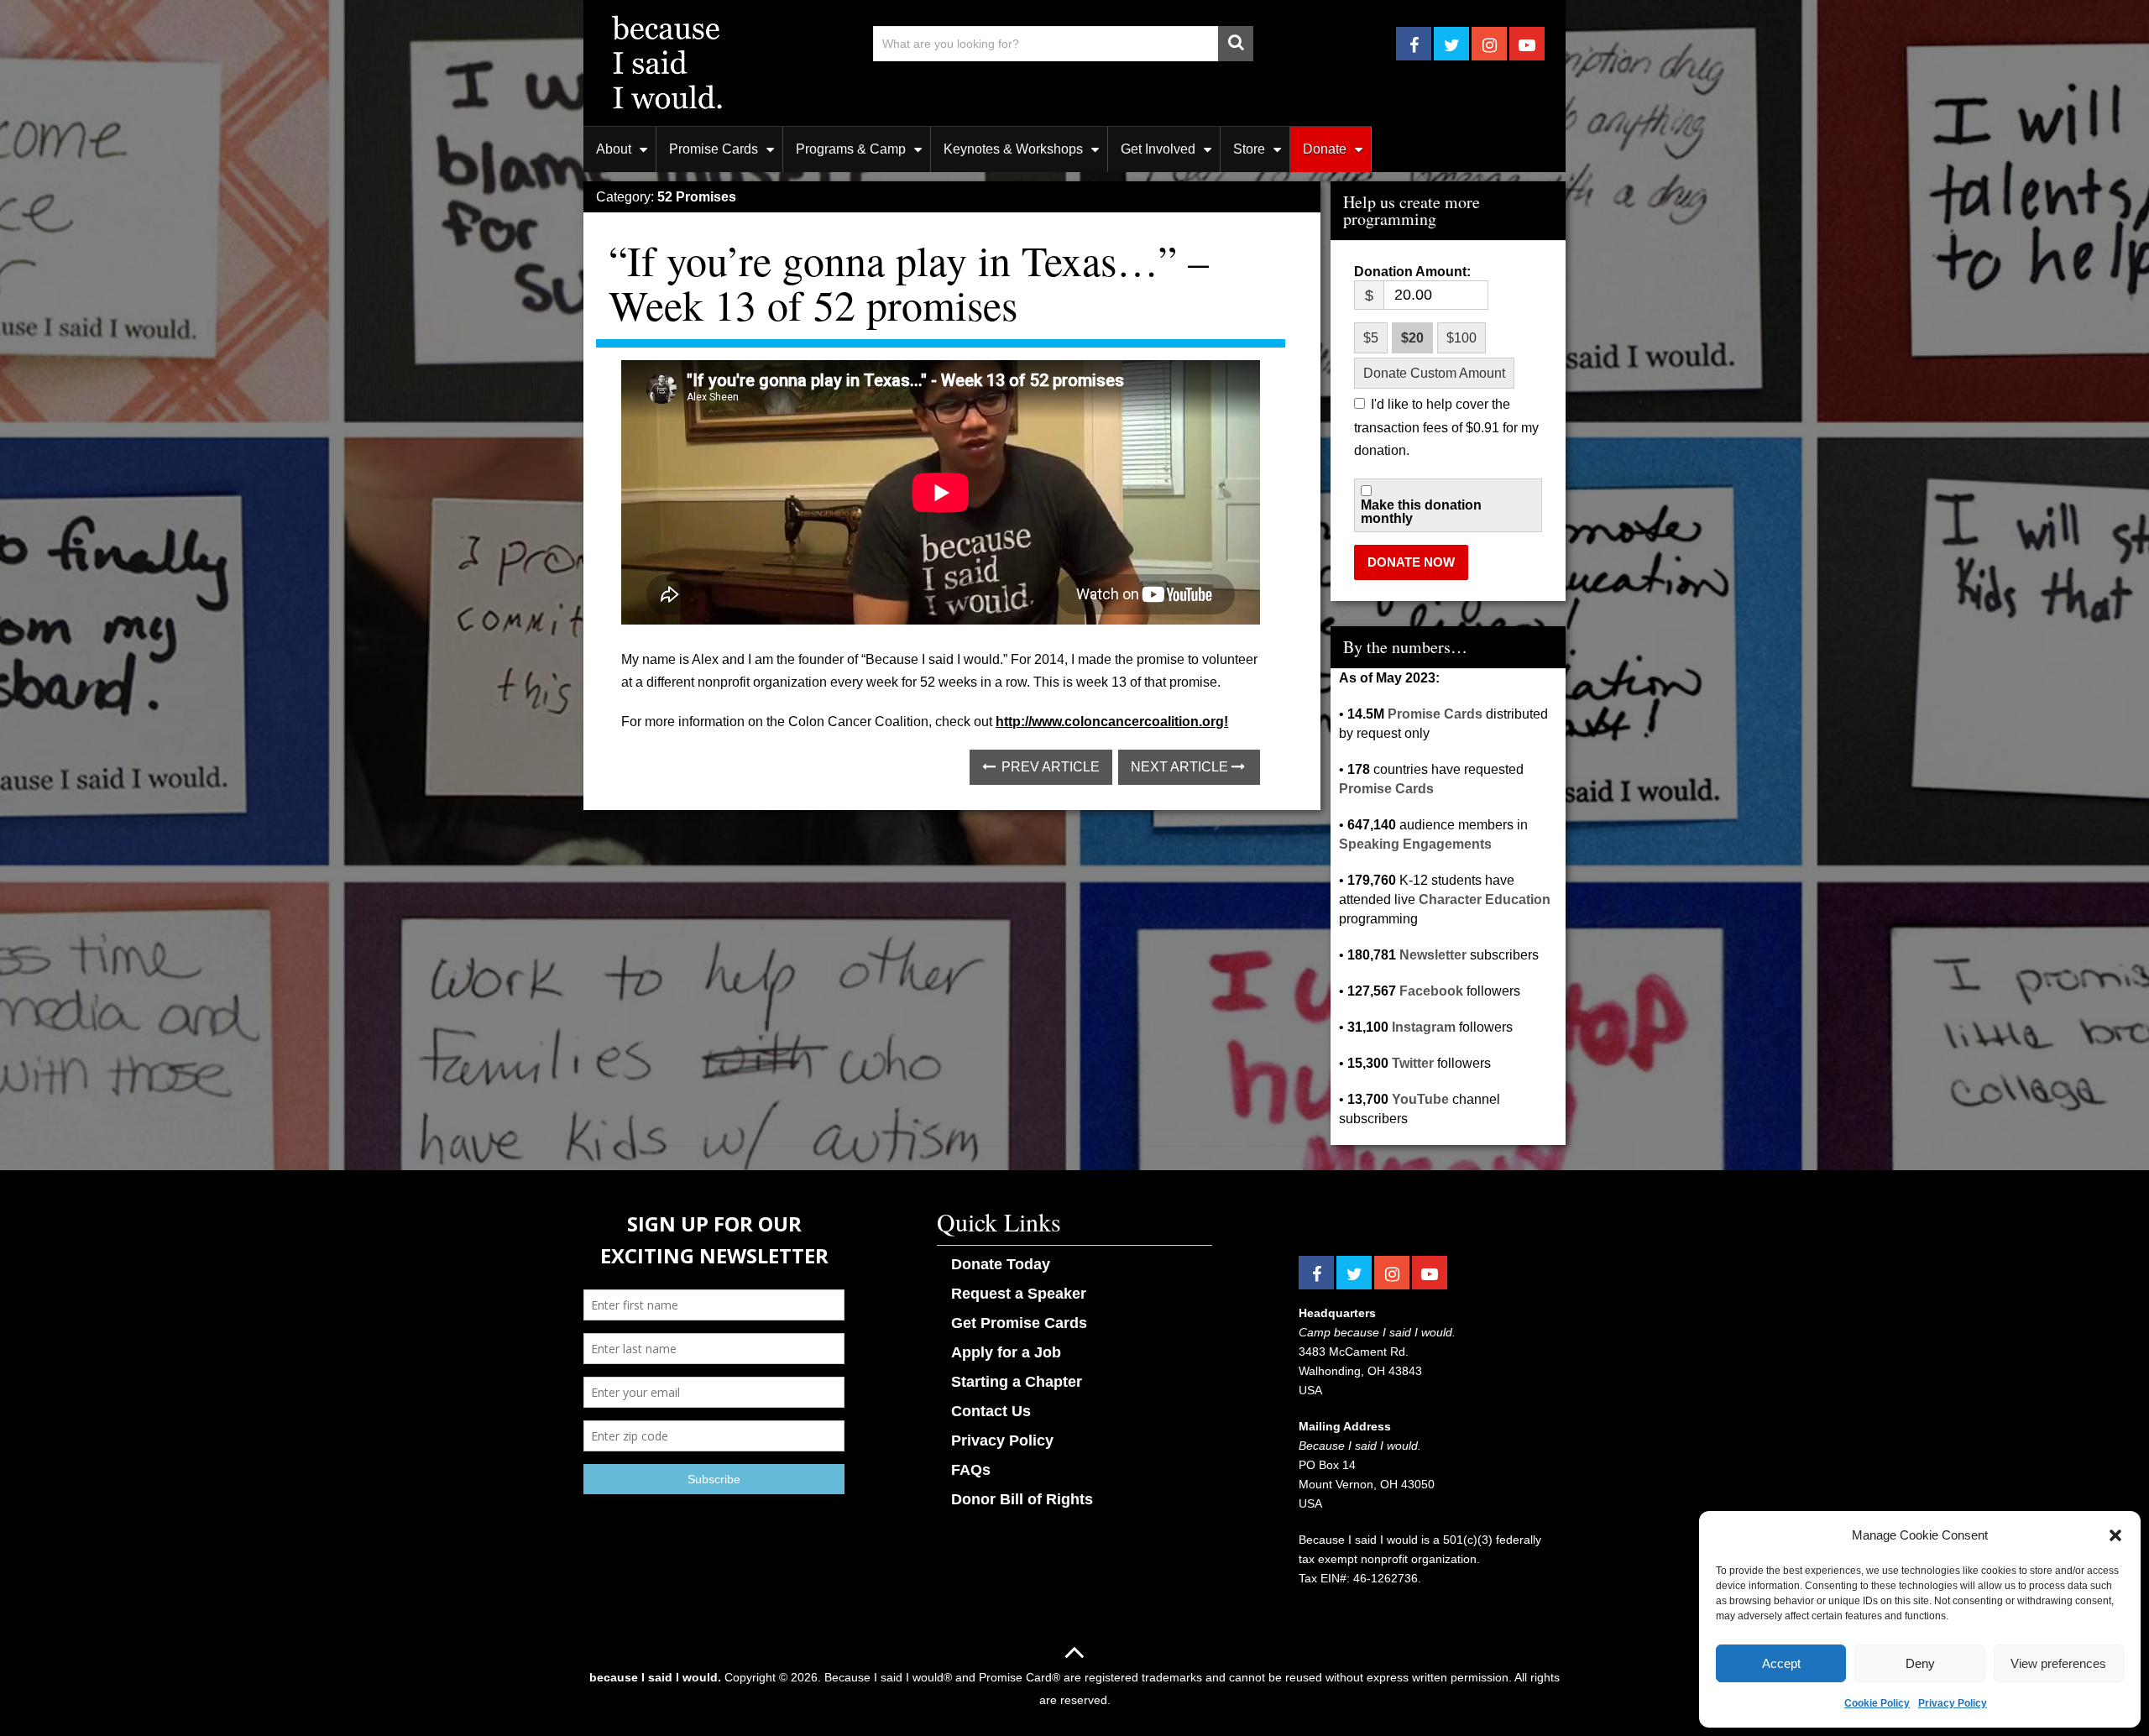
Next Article (1181, 767)
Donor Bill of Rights (1022, 1499)
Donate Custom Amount (1434, 373)
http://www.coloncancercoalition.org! (1112, 722)
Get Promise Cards (1019, 1323)
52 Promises (697, 197)
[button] (2115, 1535)
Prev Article (1049, 767)
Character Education (1485, 899)
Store (1249, 149)
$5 (1371, 338)
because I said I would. (655, 1677)
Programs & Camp (851, 149)
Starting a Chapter (1017, 1382)
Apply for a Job (1006, 1352)
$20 (1412, 338)
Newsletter (1433, 955)
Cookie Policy (1877, 1703)
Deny (1920, 1663)
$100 (1461, 338)
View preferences (2058, 1663)
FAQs (971, 1470)
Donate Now (1411, 562)
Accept (1781, 1663)
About (614, 149)
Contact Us (991, 1411)
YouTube (1420, 1099)
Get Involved (1158, 149)
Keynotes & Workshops (1013, 149)
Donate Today (1001, 1264)
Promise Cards (714, 149)
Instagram (1424, 1027)
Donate (1325, 149)
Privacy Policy (1953, 1703)
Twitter (1413, 1063)
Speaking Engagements (1415, 844)
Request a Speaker (1019, 1294)
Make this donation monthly (1421, 512)
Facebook (1431, 991)
